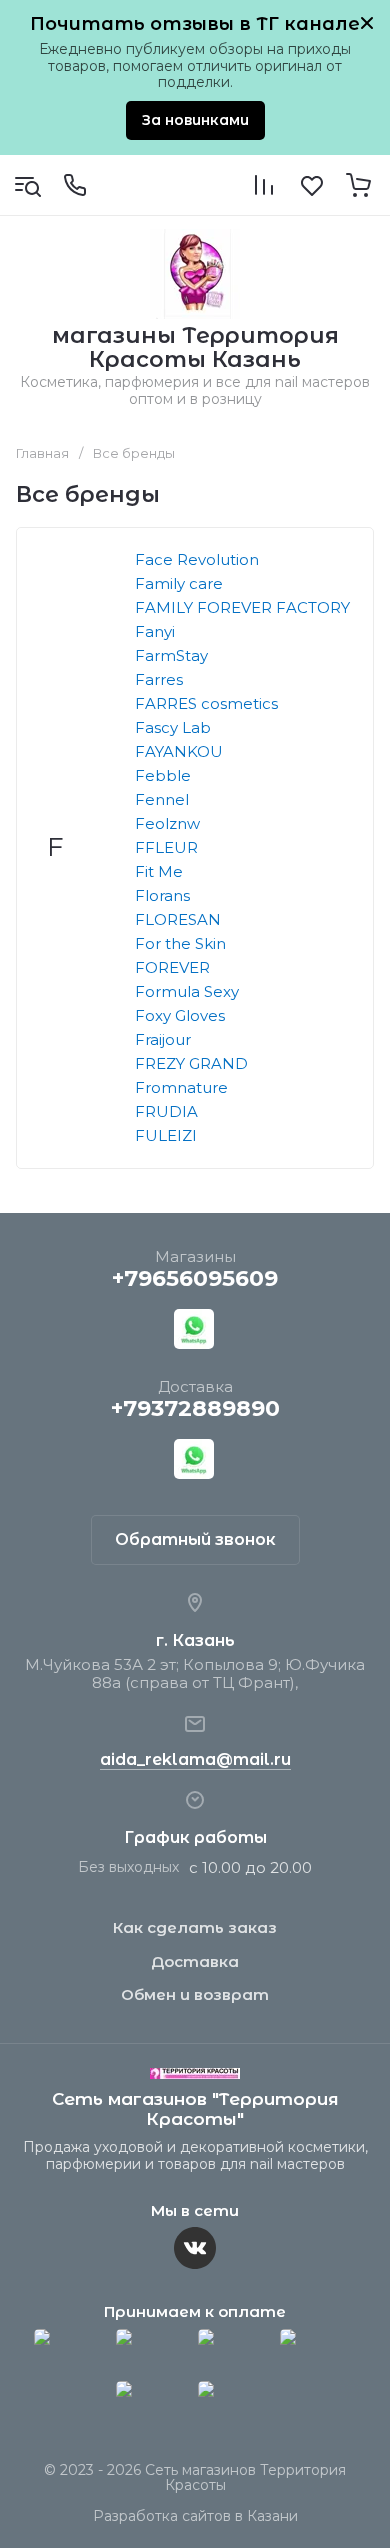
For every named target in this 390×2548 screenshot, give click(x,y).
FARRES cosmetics (206, 703)
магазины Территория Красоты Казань (195, 347)
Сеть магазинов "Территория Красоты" (195, 2109)
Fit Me (159, 871)
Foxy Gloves (180, 1015)
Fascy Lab (173, 727)
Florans (162, 895)
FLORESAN (178, 919)
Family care (179, 583)
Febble (163, 775)
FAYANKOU (179, 751)
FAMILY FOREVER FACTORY (242, 607)
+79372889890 (195, 1408)
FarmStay (171, 655)
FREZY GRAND (191, 1063)
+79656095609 (195, 1278)
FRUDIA (166, 1111)
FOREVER (172, 967)
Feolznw (167, 823)
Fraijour (163, 1039)
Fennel (162, 799)
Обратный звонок (195, 1539)
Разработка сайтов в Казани (195, 2516)
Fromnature (181, 1087)
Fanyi (155, 631)
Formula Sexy (187, 991)
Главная (42, 453)
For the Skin (180, 943)
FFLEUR (166, 847)
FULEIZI (166, 1135)
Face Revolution (197, 559)
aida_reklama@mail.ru (195, 1759)
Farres (159, 679)
